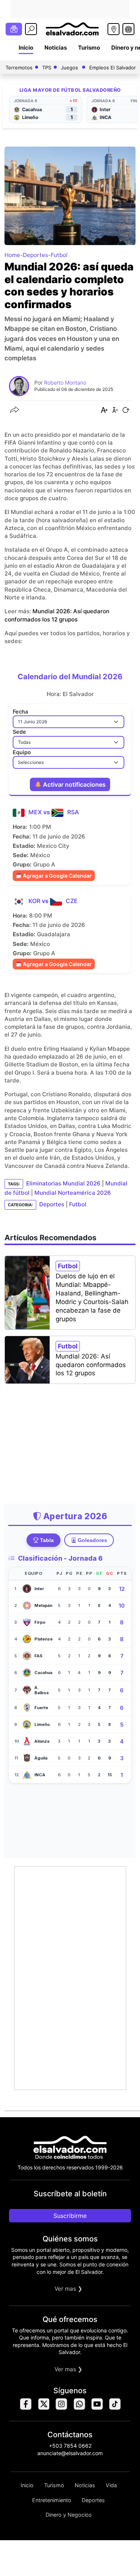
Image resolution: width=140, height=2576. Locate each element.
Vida (111, 2485)
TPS (47, 68)
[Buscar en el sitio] (31, 29)
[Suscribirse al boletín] (14, 29)
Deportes (35, 255)
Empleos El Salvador (113, 68)
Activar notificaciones (74, 784)
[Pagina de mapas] (113, 29)
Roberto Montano (65, 383)
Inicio (26, 48)
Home (12, 255)
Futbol (59, 255)
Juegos (69, 68)
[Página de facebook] (25, 2408)
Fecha (20, 712)
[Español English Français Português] (128, 29)
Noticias (56, 48)
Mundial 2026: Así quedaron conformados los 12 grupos (91, 1365)
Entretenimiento (52, 2500)
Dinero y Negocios (69, 2515)
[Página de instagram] (61, 2408)
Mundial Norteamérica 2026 (73, 1193)
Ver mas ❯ (69, 2289)
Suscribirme (70, 2216)
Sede (19, 732)
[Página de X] (43, 2408)
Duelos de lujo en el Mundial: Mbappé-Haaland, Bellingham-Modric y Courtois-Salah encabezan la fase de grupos (92, 1298)
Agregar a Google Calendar (57, 876)
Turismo (89, 48)
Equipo (22, 752)
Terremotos (19, 68)
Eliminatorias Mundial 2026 (63, 1183)
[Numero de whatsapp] (79, 2408)
